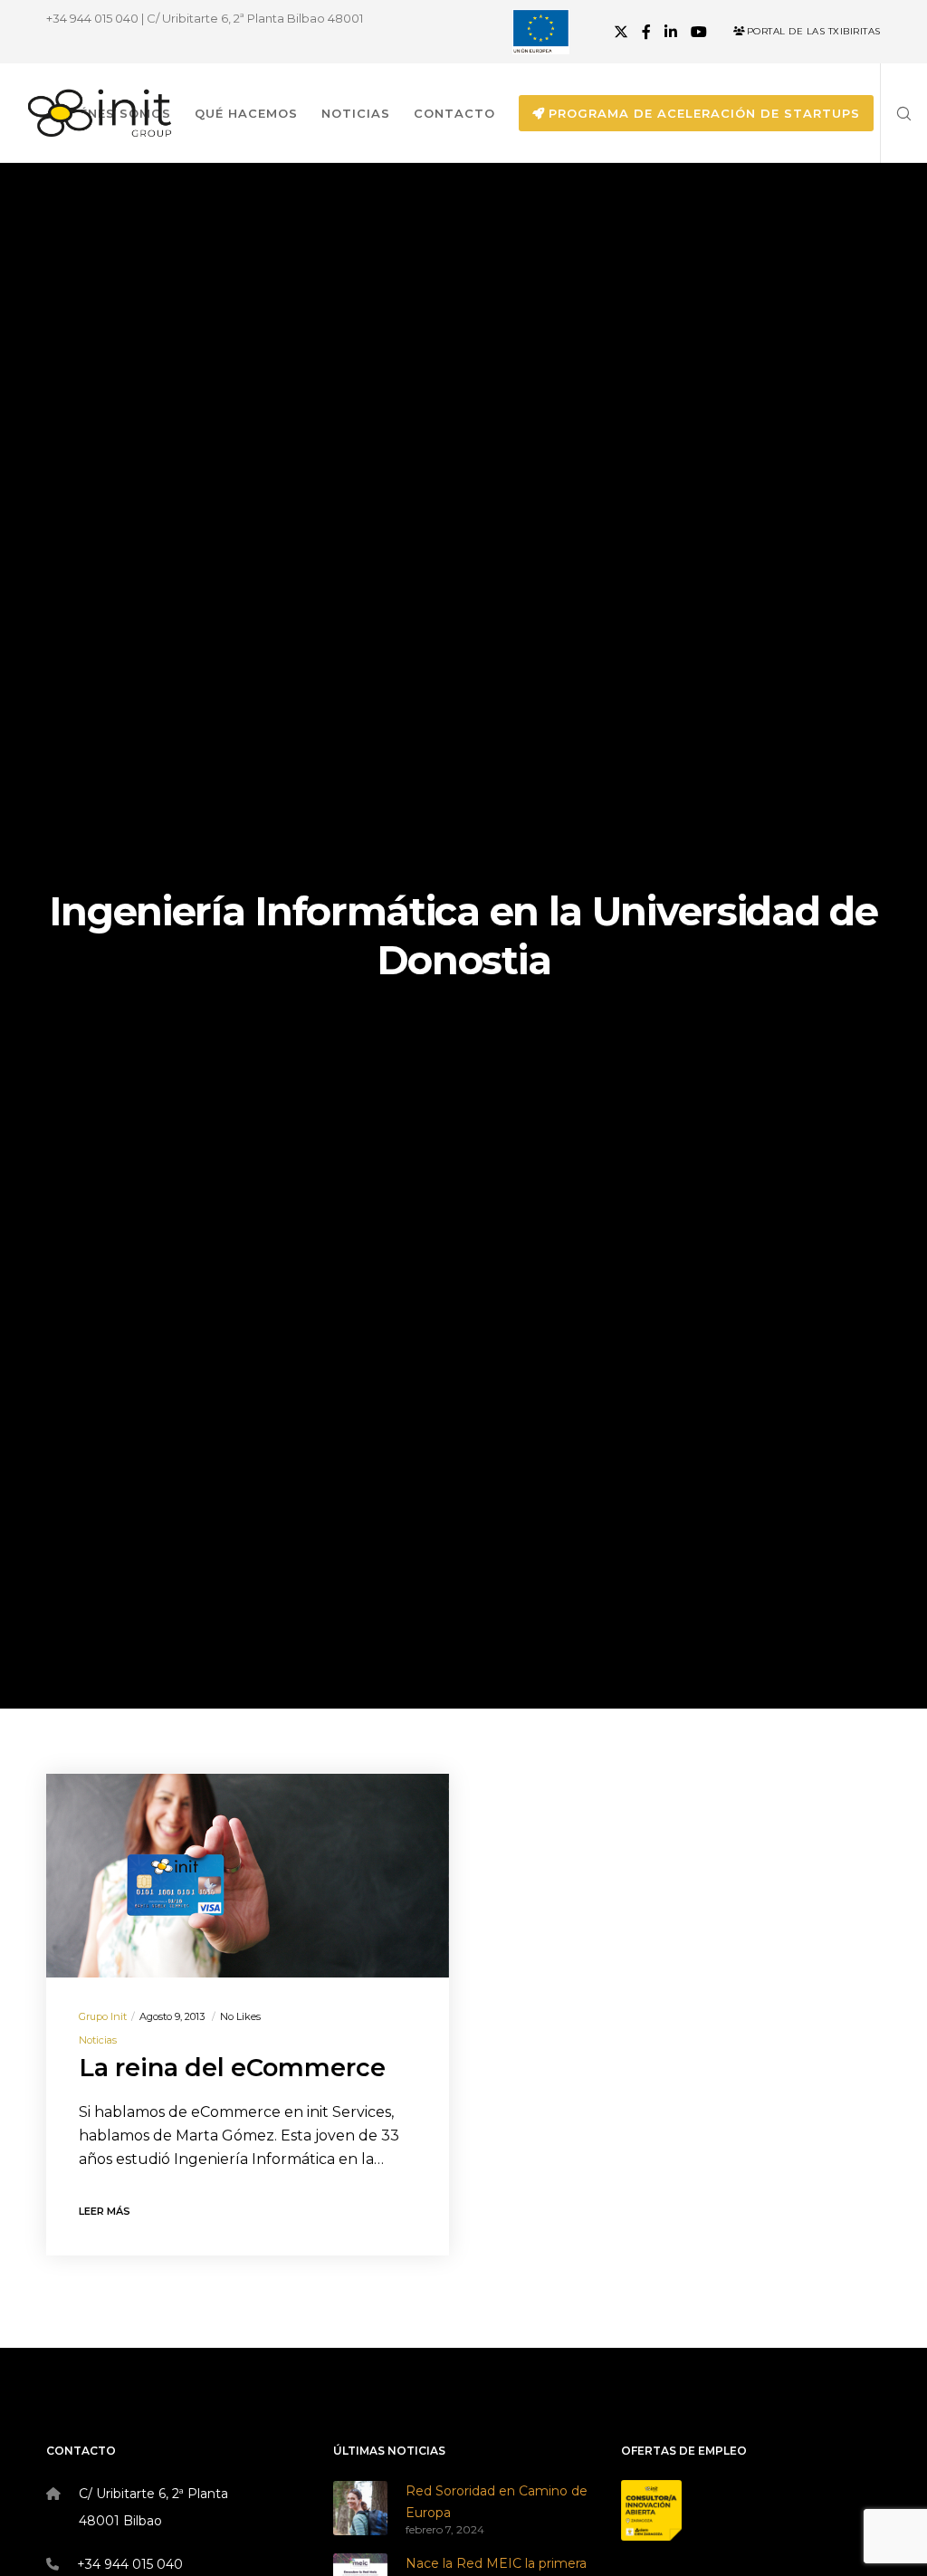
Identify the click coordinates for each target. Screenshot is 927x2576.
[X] (621, 32)
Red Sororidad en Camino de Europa (497, 2502)
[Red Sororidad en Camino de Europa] (360, 2508)
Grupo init (103, 2016)
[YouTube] (699, 32)
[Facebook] (646, 32)
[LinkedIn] (671, 32)
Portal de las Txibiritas (814, 31)
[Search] (897, 113)
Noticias (98, 2040)
